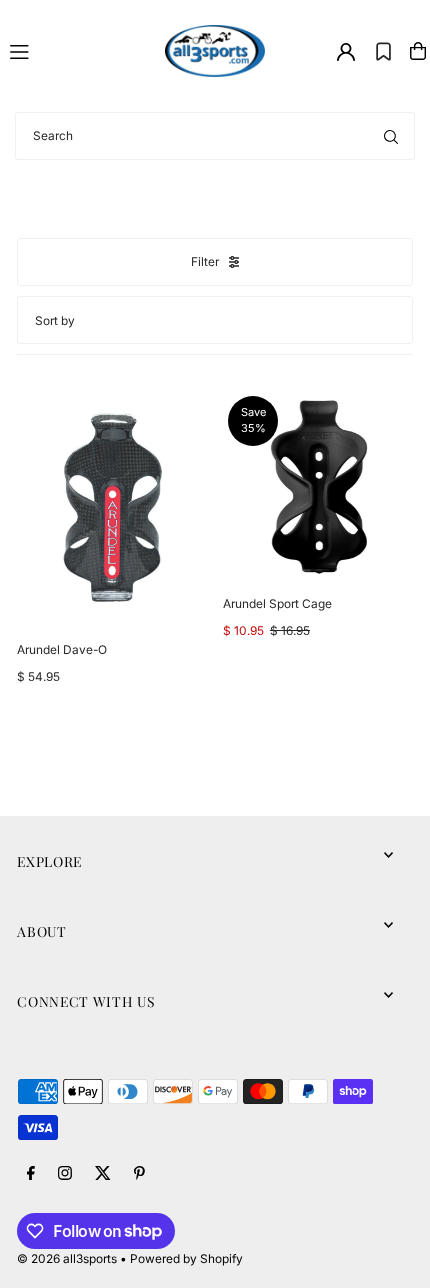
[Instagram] (65, 1174)
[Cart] (418, 51)
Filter (205, 261)
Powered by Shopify (186, 1258)
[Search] (391, 136)
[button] (383, 51)
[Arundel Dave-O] (112, 509)
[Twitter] (103, 1174)
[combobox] (215, 136)
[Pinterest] (139, 1174)
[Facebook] (31, 1174)
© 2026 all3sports (67, 1258)
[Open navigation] (78, 50)
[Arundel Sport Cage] (318, 486)
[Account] (346, 52)
